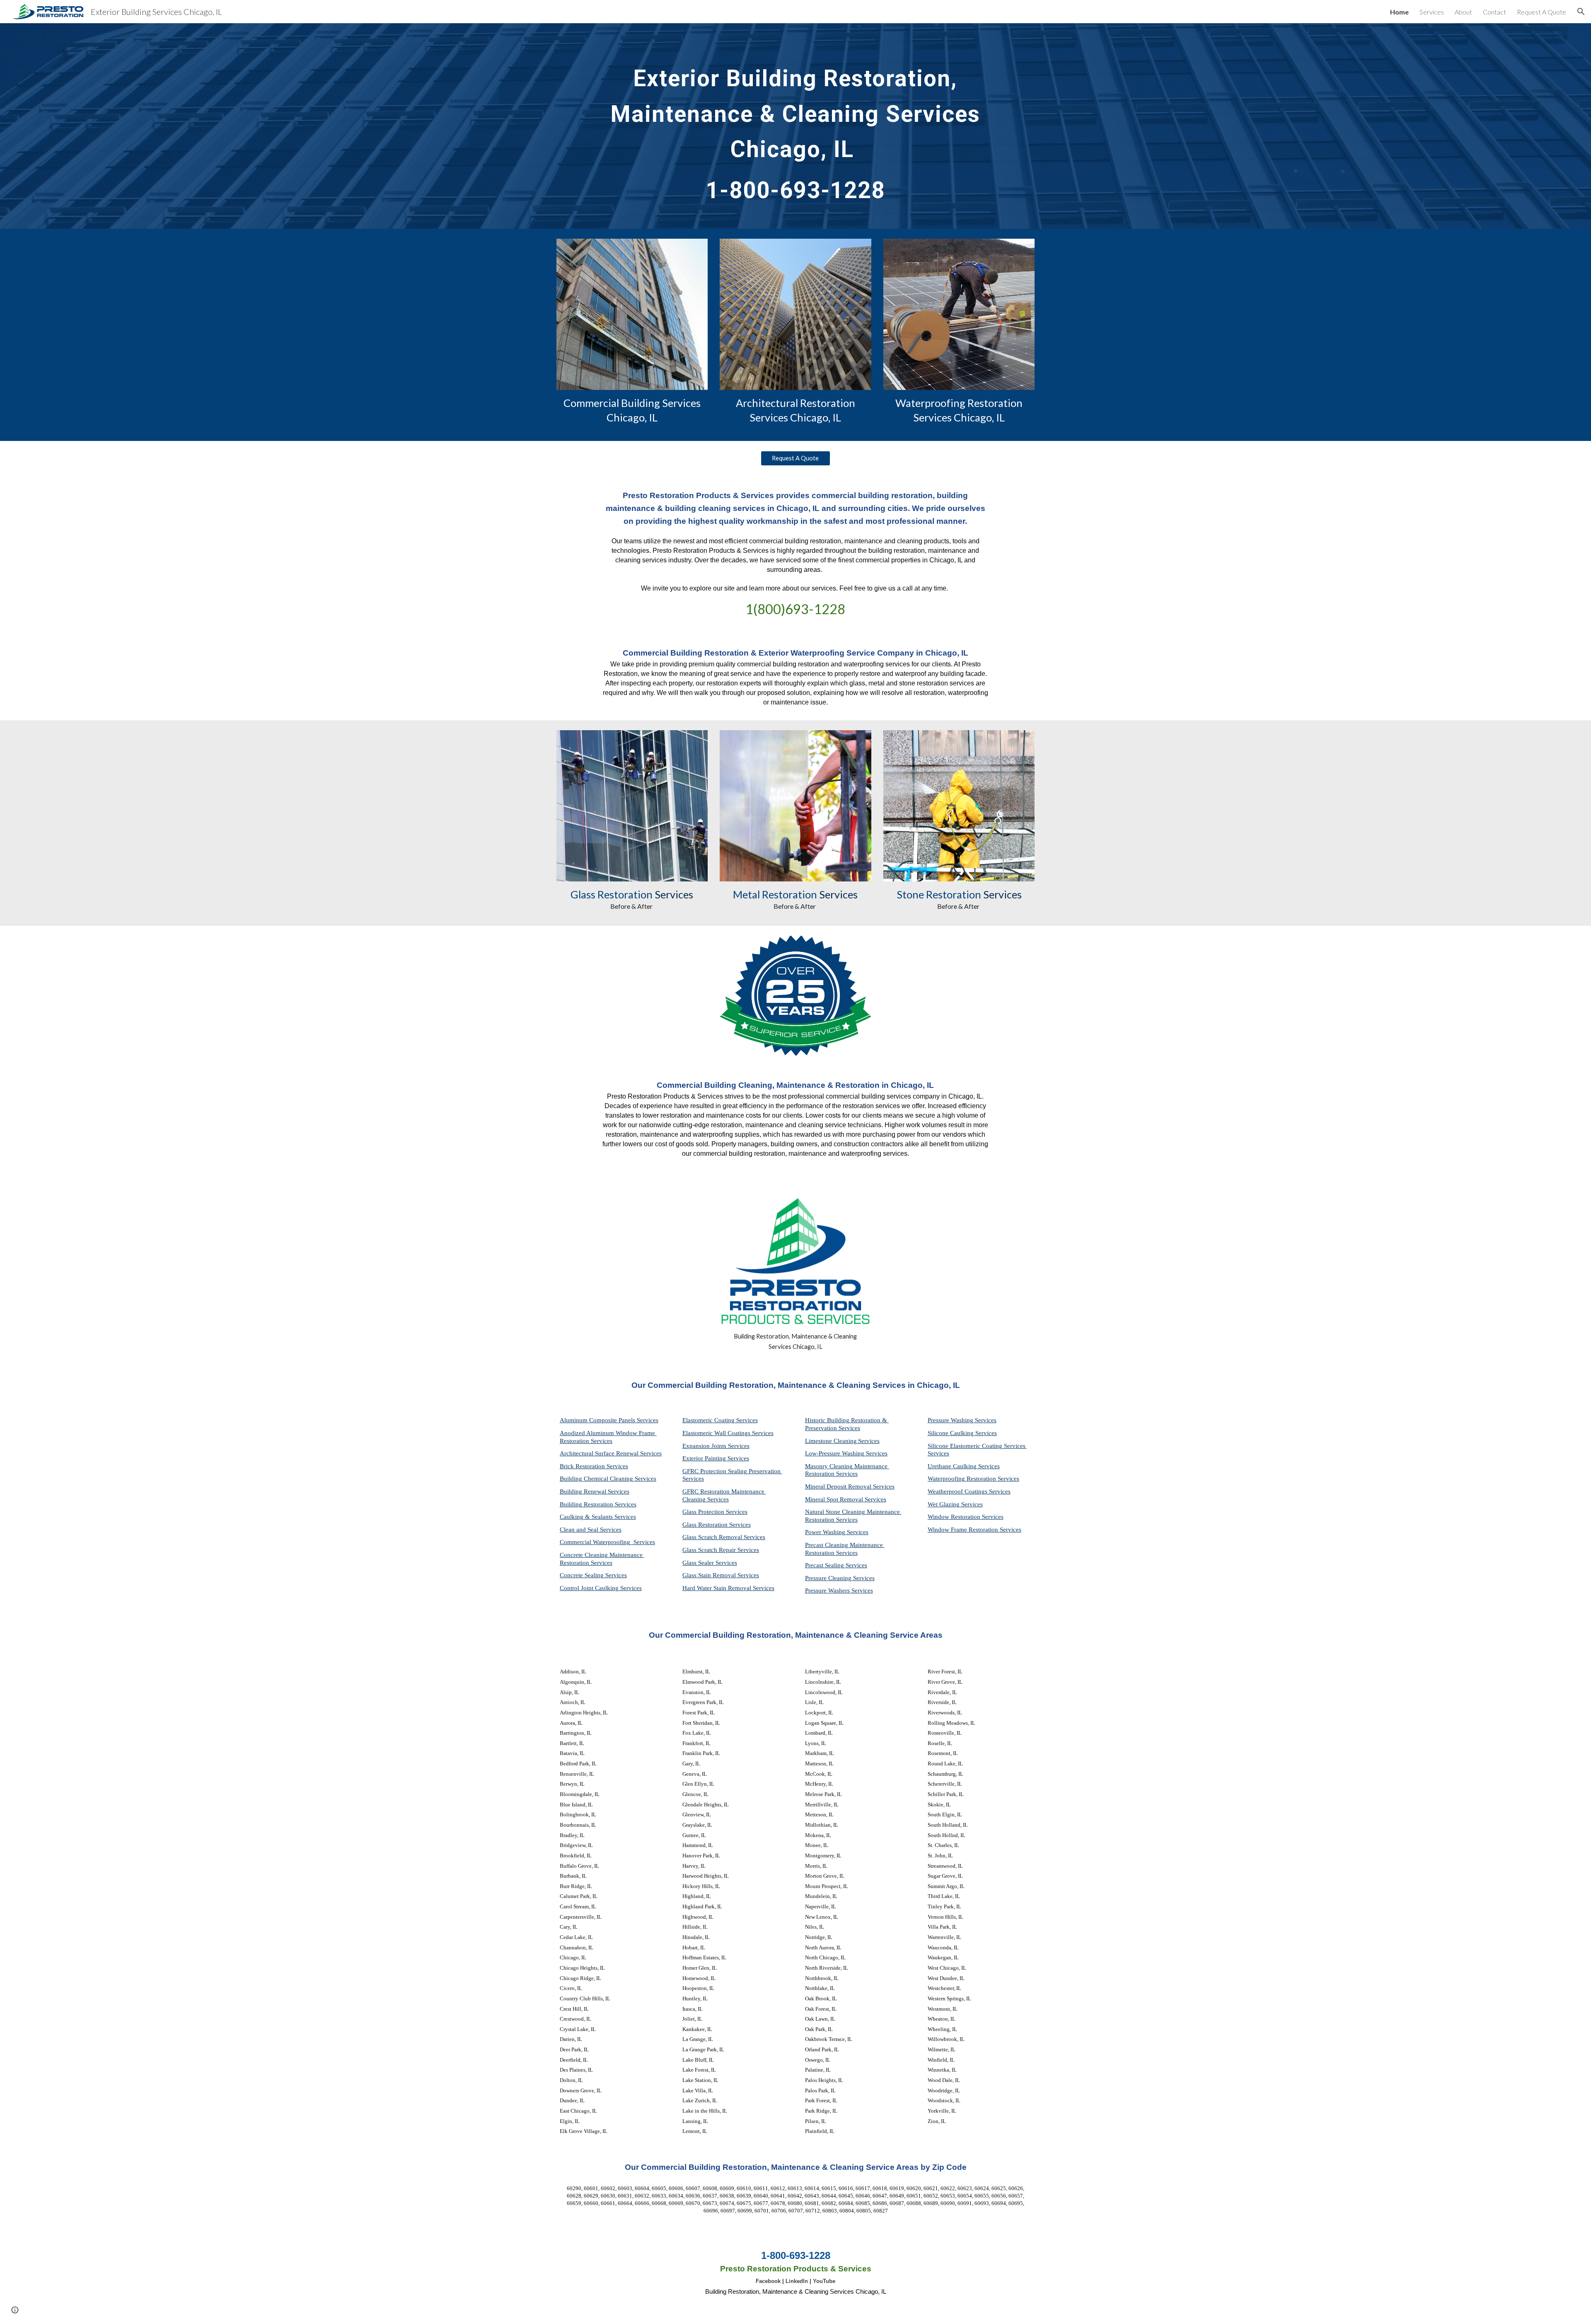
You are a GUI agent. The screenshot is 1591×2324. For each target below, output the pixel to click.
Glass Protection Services (715, 1512)
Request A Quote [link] (1541, 12)
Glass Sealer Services (710, 1563)
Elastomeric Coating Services (720, 1420)
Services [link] (1432, 12)
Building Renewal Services (595, 1491)
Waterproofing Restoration (963, 1479)
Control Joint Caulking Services (601, 1588)
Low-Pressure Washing (835, 1453)
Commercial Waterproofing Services (607, 1542)
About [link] (1463, 12)
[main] (795, 126)
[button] (1581, 12)
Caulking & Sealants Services (598, 1517)
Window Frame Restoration (964, 1530)
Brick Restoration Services (594, 1466)
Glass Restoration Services (717, 1525)
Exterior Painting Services (716, 1458)
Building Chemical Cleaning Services (608, 1479)
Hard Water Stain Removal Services (728, 1588)
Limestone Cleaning (831, 1441)
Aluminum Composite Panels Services (609, 1420)
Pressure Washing (951, 1420)
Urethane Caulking (953, 1466)
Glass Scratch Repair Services (721, 1550)
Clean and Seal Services (591, 1530)
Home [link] (1399, 12)
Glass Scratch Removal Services (724, 1537)
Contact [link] (1494, 12)
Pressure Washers (828, 1590)
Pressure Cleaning (829, 1578)
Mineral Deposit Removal (839, 1486)
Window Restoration (955, 1517)
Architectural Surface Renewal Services (611, 1453)
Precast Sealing (825, 1565)
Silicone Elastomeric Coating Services (977, 1446)
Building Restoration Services (598, 1504)
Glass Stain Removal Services (721, 1575)
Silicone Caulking (951, 1433)
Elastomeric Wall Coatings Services (728, 1433)
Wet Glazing (944, 1504)
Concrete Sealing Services (593, 1575)
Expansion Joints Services (716, 1446)
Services (869, 1441)
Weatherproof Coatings (958, 1491)
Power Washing (826, 1532)
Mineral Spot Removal (835, 1499)
